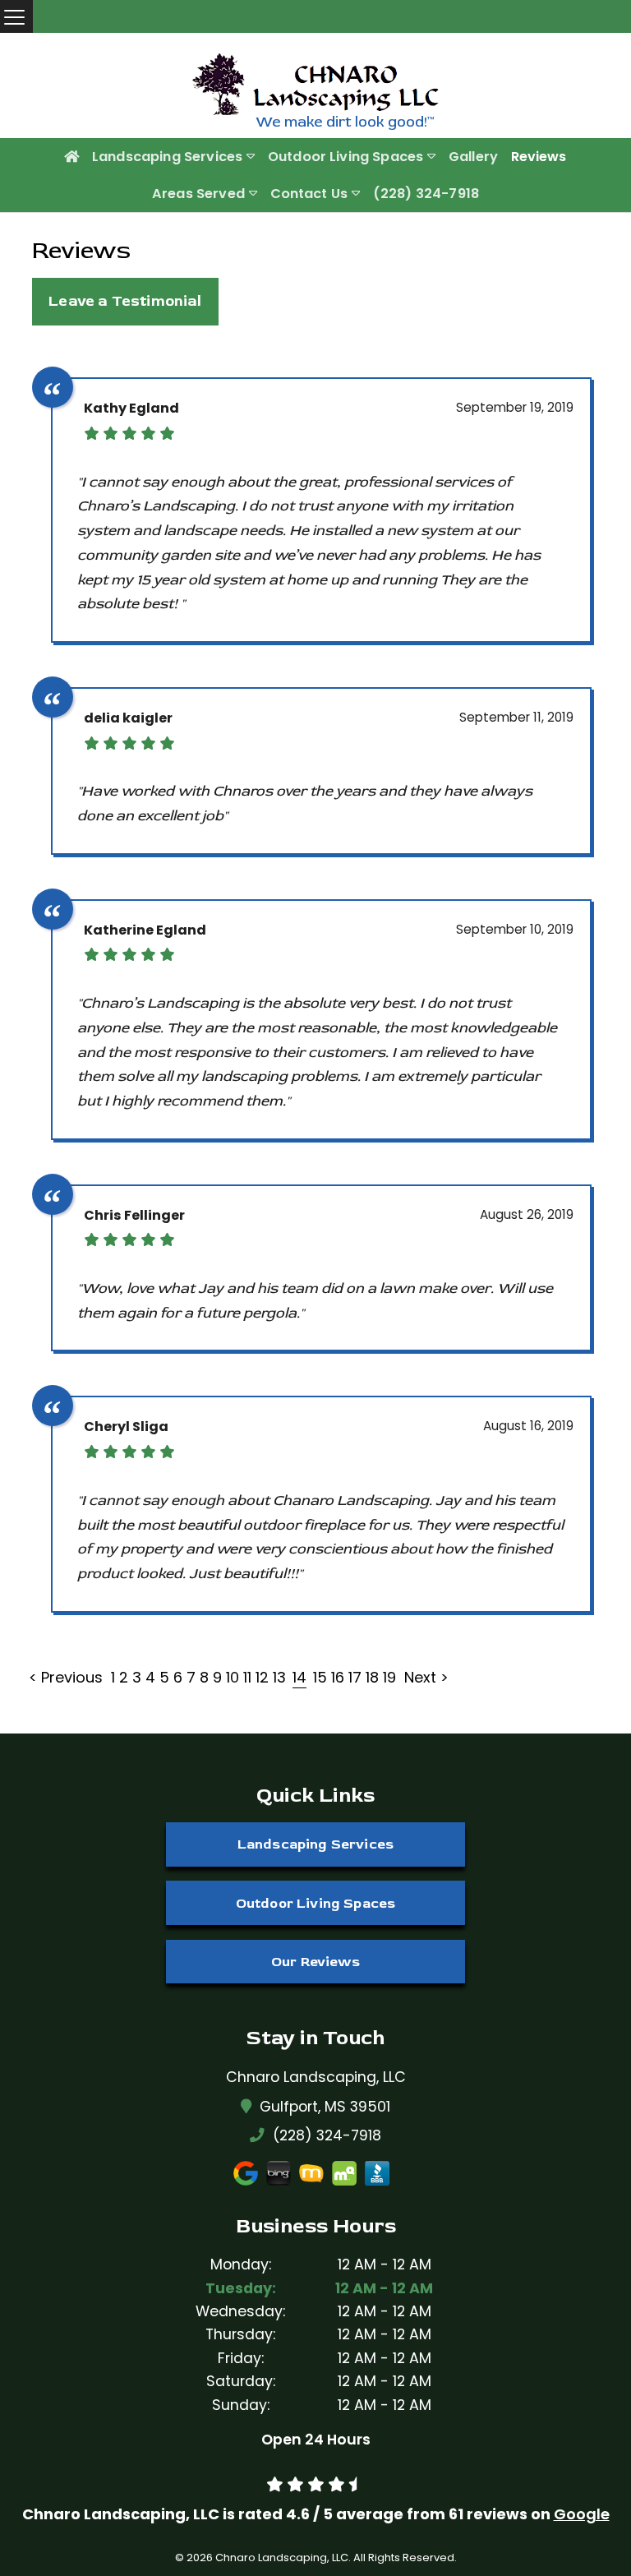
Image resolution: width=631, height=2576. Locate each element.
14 (299, 1677)
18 (372, 1677)
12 (262, 1677)
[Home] (71, 157)
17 (355, 1677)
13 (279, 1677)
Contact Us (309, 194)
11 (247, 1677)
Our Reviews (315, 1962)
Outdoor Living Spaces (345, 157)
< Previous (68, 1677)
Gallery (473, 157)
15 (320, 1677)
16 (338, 1677)
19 (389, 1677)
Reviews (539, 157)
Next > (426, 1677)
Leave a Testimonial (125, 301)
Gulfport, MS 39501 (325, 2106)
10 (233, 1677)
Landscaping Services (167, 157)
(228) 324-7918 (426, 194)
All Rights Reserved (404, 2558)
